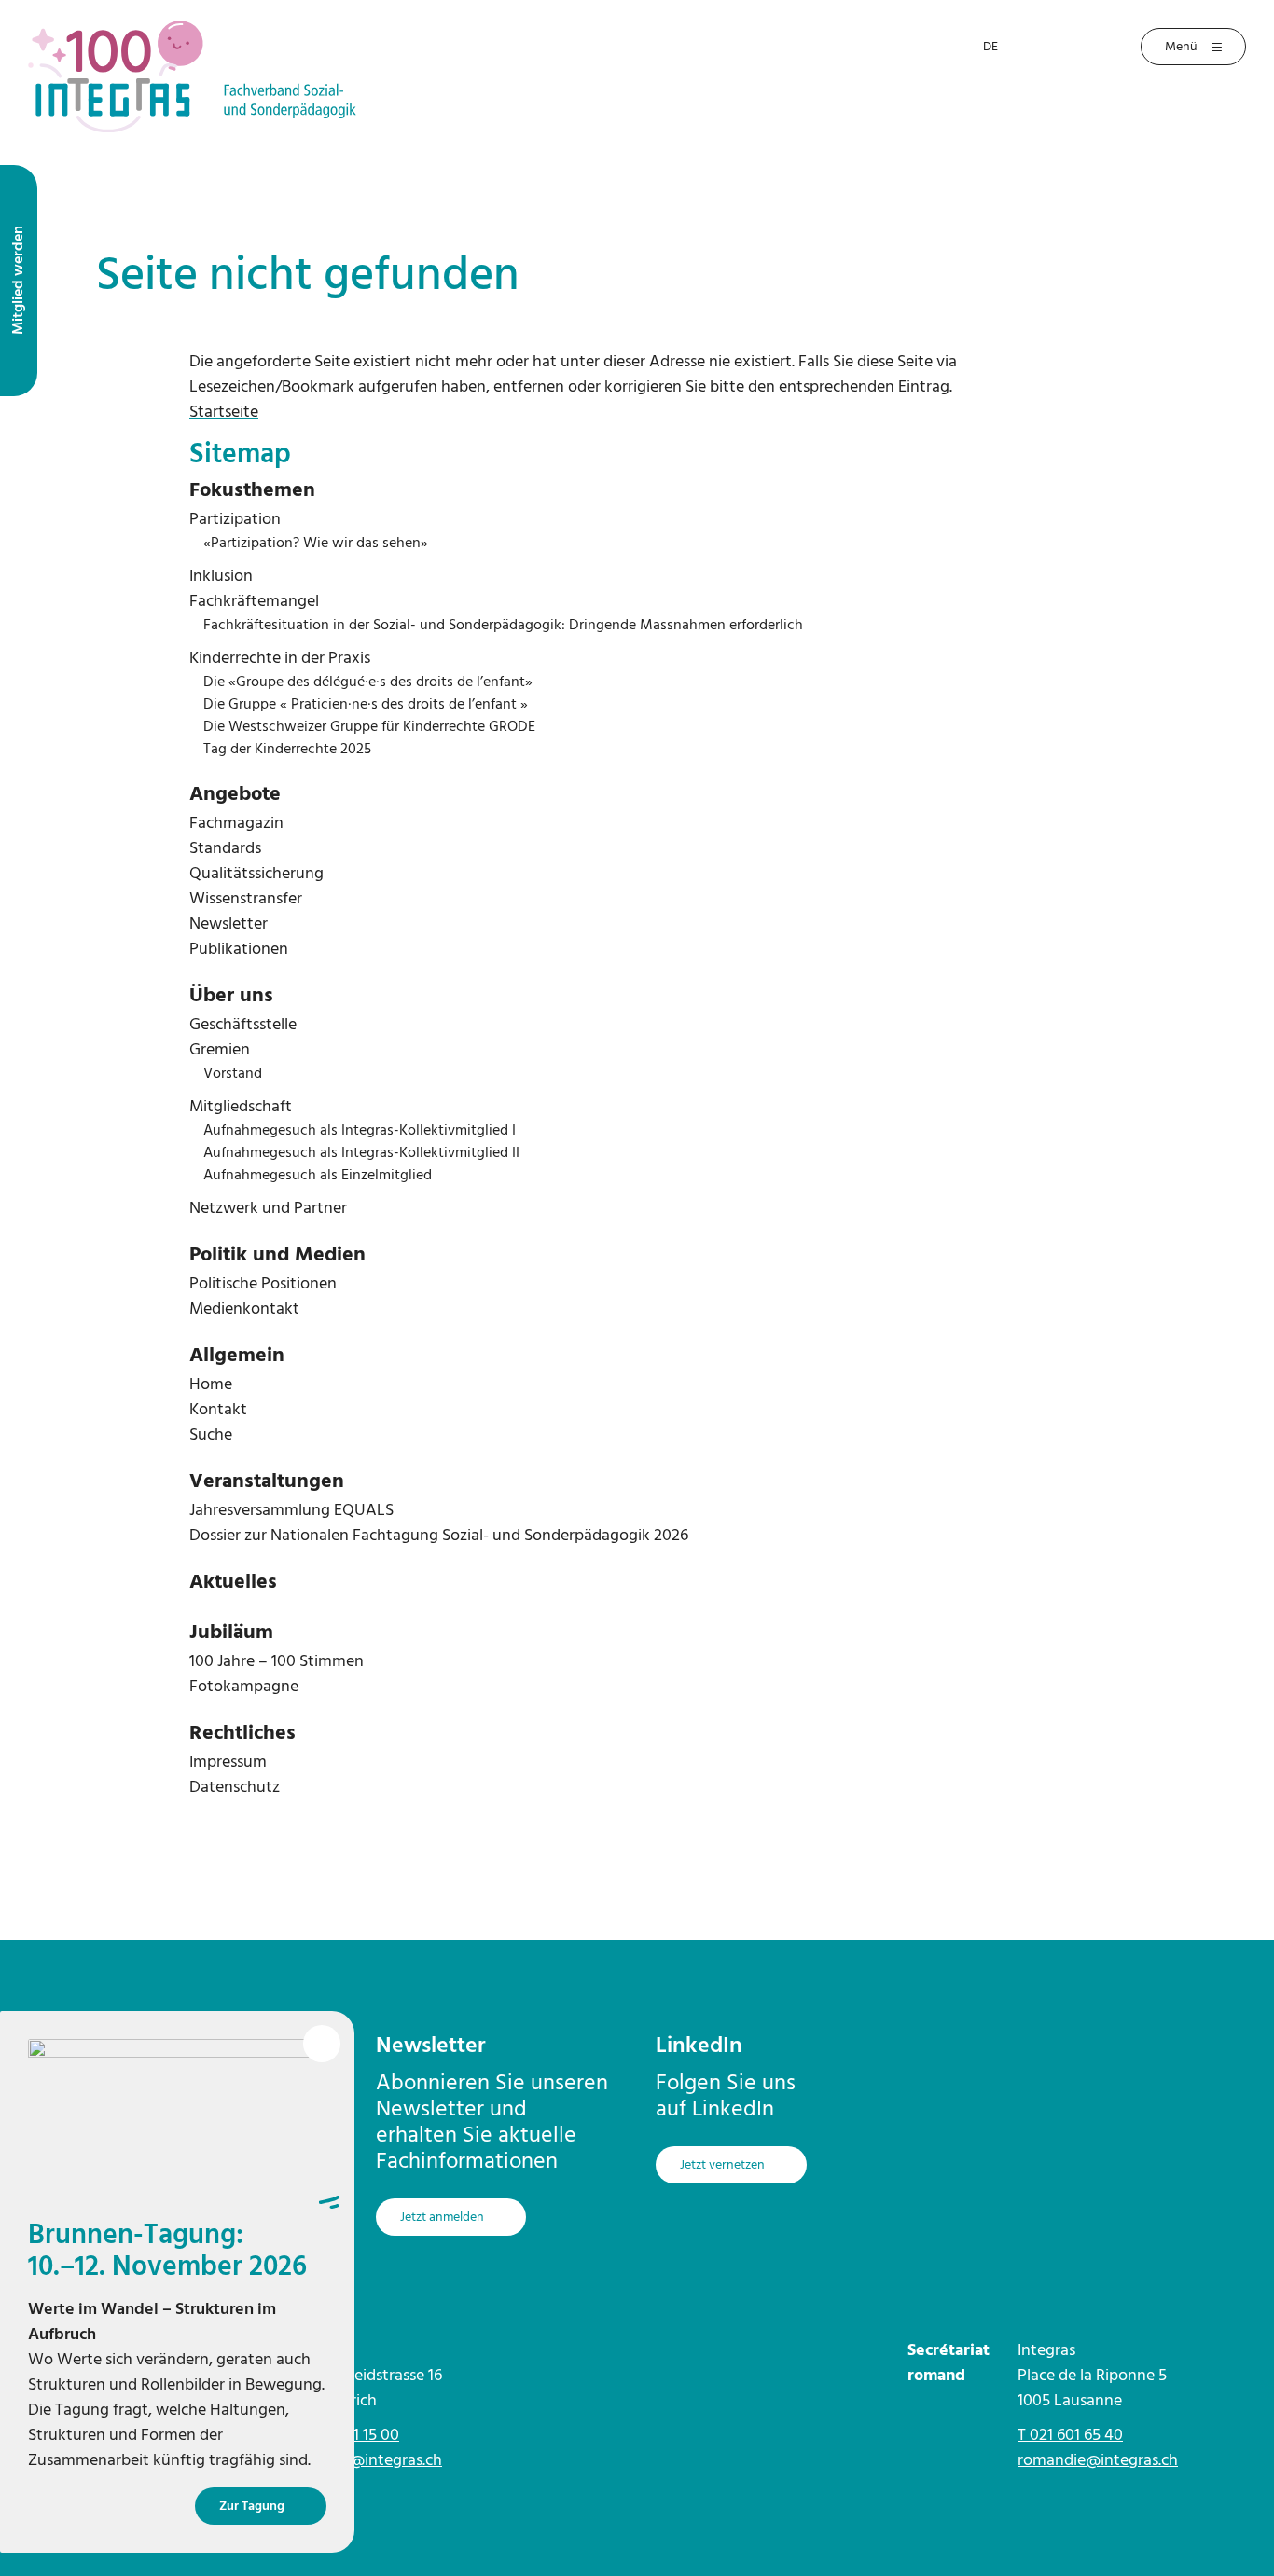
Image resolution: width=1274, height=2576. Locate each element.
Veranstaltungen (267, 1482)
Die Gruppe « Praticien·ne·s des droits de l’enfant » (366, 705)
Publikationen (239, 950)
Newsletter (228, 924)
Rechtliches (242, 1734)
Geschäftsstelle (243, 1025)
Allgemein (237, 1356)
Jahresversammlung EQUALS (291, 1511)
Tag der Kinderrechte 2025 (287, 750)
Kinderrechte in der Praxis (280, 659)
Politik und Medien (277, 1255)
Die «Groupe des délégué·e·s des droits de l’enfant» (368, 682)
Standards (225, 849)
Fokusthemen (252, 491)
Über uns (231, 996)
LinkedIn (699, 2046)
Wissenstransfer (246, 899)
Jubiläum (231, 1633)
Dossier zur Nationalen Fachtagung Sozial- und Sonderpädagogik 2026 (439, 1536)
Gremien (220, 1050)
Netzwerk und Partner (268, 1209)
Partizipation (235, 520)
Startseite (224, 413)
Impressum (228, 1763)
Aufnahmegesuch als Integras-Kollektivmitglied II (361, 1153)
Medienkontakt (244, 1309)
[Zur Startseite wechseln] (193, 76)
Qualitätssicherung (256, 874)
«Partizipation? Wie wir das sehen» (316, 544)
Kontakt (218, 1410)
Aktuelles (233, 1583)
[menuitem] (637, 491)
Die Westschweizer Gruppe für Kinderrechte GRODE (369, 727)
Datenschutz (235, 1788)
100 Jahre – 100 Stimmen (277, 1662)
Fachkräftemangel (254, 602)
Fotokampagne (244, 1687)
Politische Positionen (263, 1284)
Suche (211, 1435)
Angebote (235, 795)
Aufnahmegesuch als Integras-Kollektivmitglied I (360, 1131)
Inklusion (221, 577)
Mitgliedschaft (241, 1107)
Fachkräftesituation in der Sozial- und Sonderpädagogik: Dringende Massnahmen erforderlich (503, 626)
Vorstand (233, 1074)
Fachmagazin (236, 824)
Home (211, 1385)
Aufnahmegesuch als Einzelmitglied (318, 1176)
